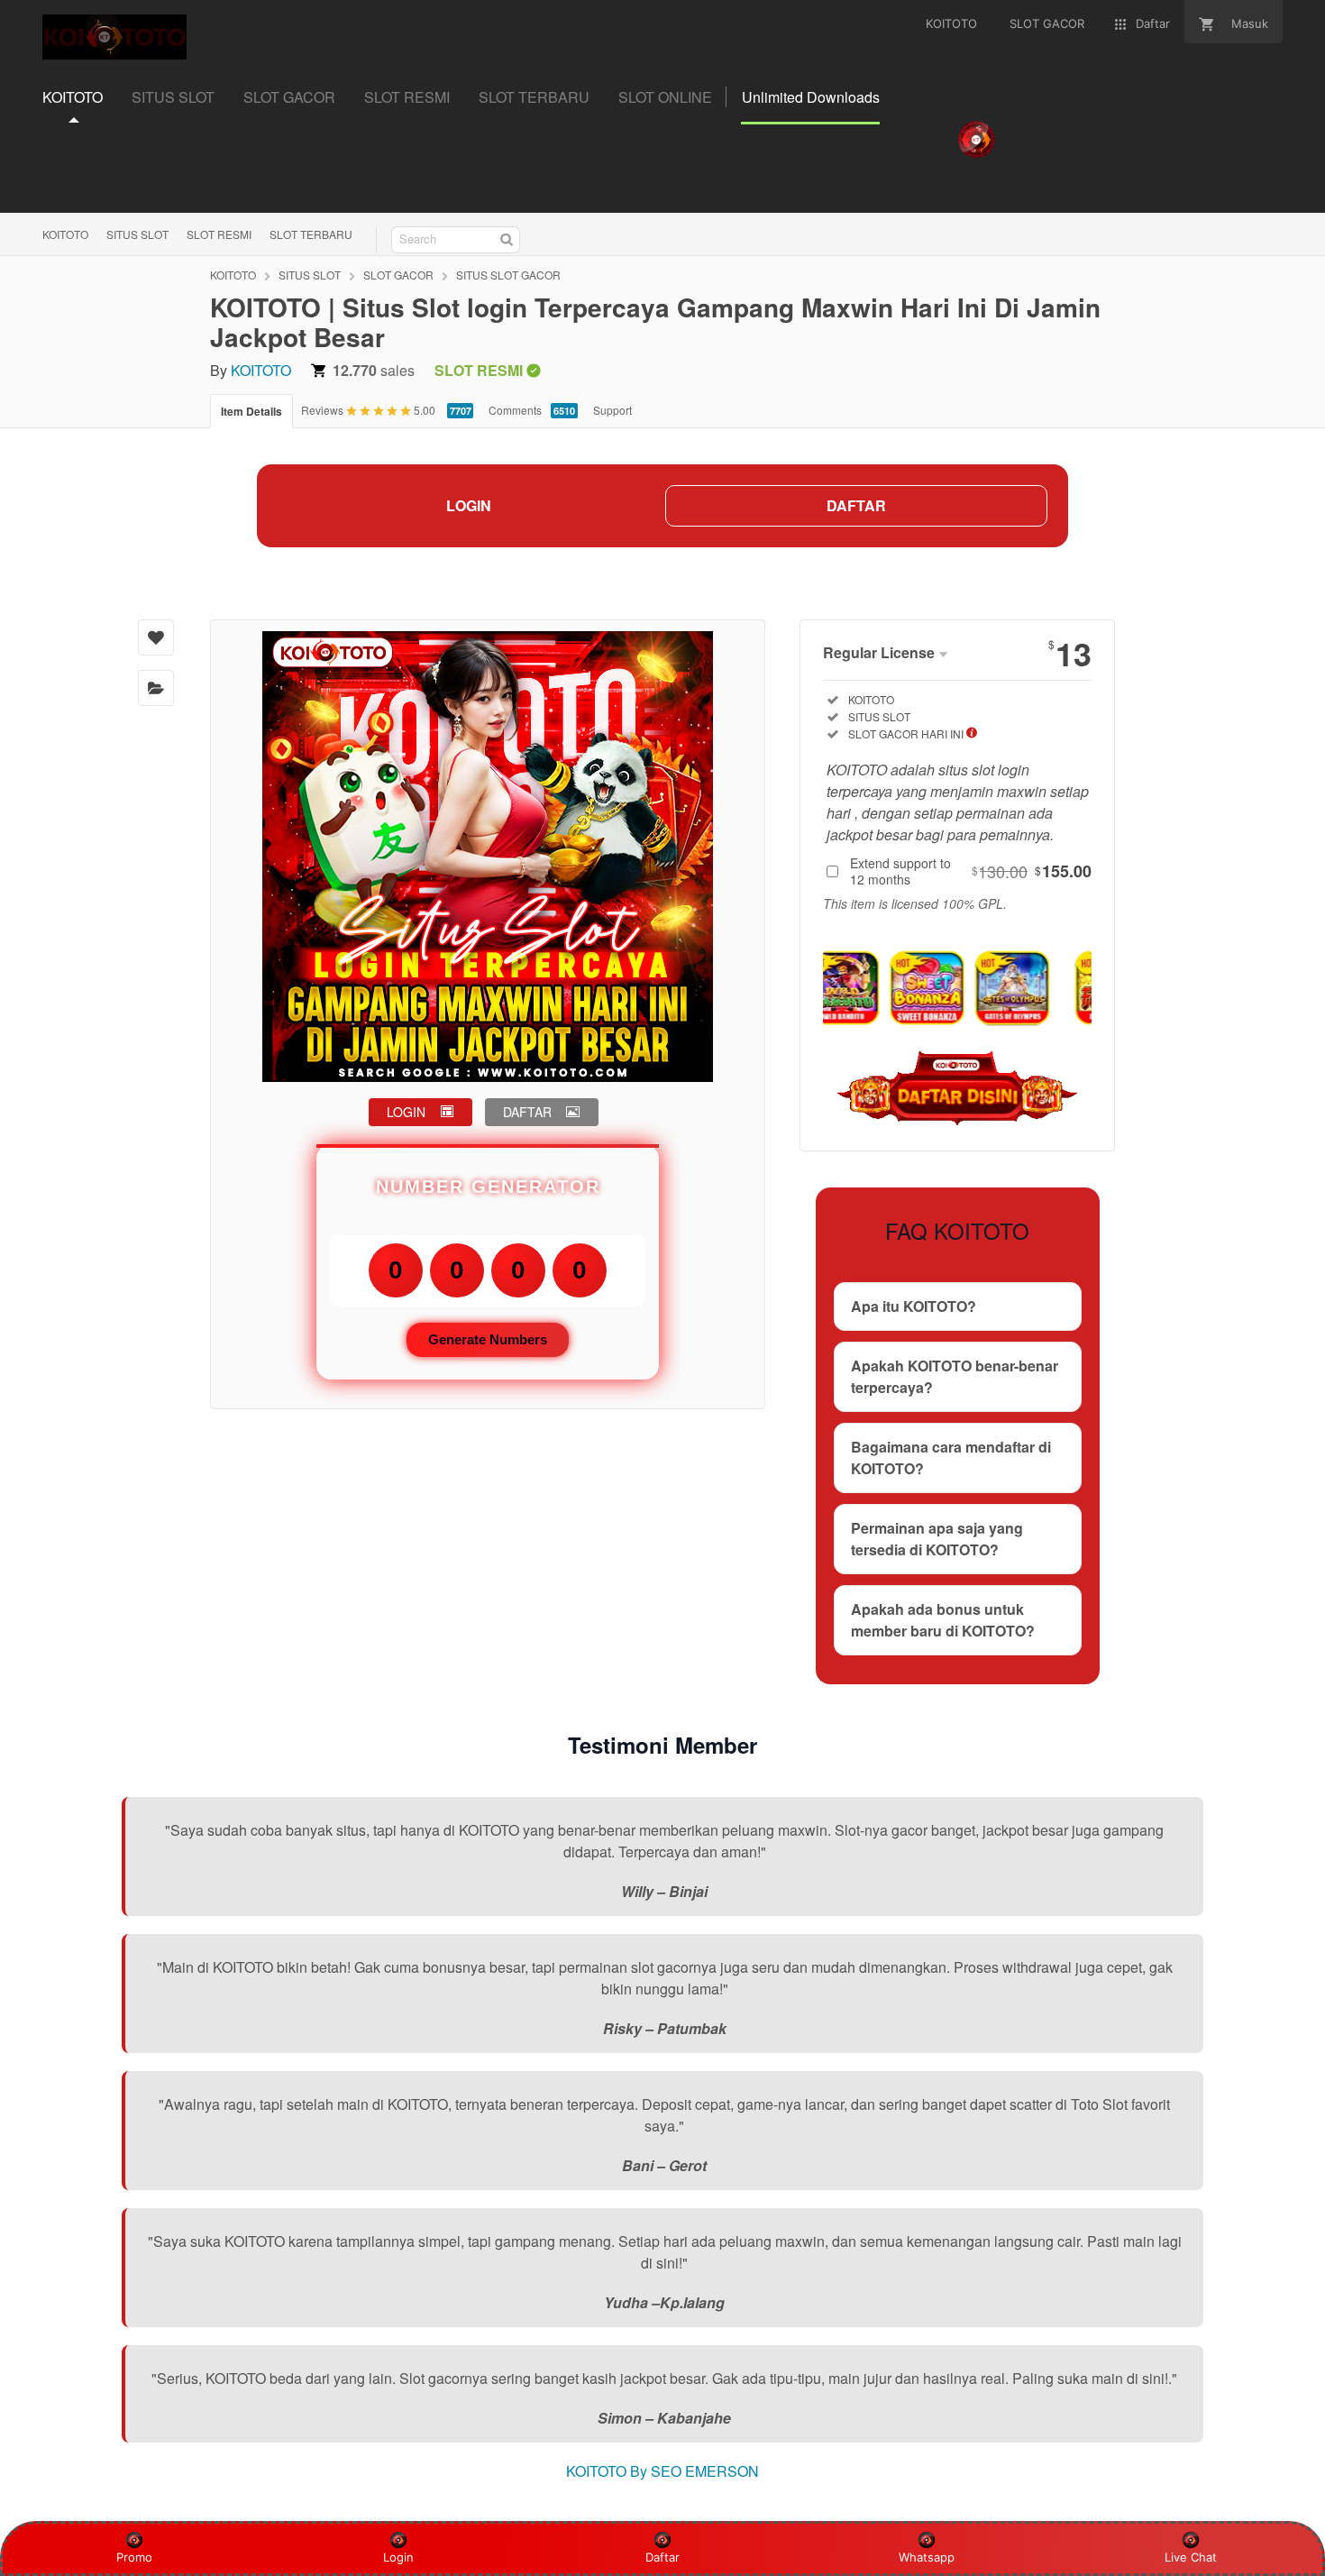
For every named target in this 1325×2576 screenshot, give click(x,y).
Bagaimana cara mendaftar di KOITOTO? (951, 1458)
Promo (134, 2557)
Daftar (662, 2557)
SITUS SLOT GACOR (508, 275)
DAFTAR (856, 505)
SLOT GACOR (398, 275)
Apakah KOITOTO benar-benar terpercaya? (955, 1376)
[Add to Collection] (156, 688)
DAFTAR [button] (527, 1112)
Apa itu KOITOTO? (914, 1306)
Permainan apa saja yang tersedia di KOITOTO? (937, 1539)
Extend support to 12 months (971, 871)
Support (612, 410)
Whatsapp (927, 2557)
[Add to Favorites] (156, 637)
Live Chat (1191, 2557)
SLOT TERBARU (311, 234)
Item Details (251, 411)
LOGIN (469, 505)
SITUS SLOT (137, 234)
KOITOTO (65, 234)
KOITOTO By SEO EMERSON (662, 2471)
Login (398, 2557)
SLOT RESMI (219, 234)
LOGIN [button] (406, 1112)
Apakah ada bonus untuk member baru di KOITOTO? (943, 1620)
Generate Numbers (488, 1339)
